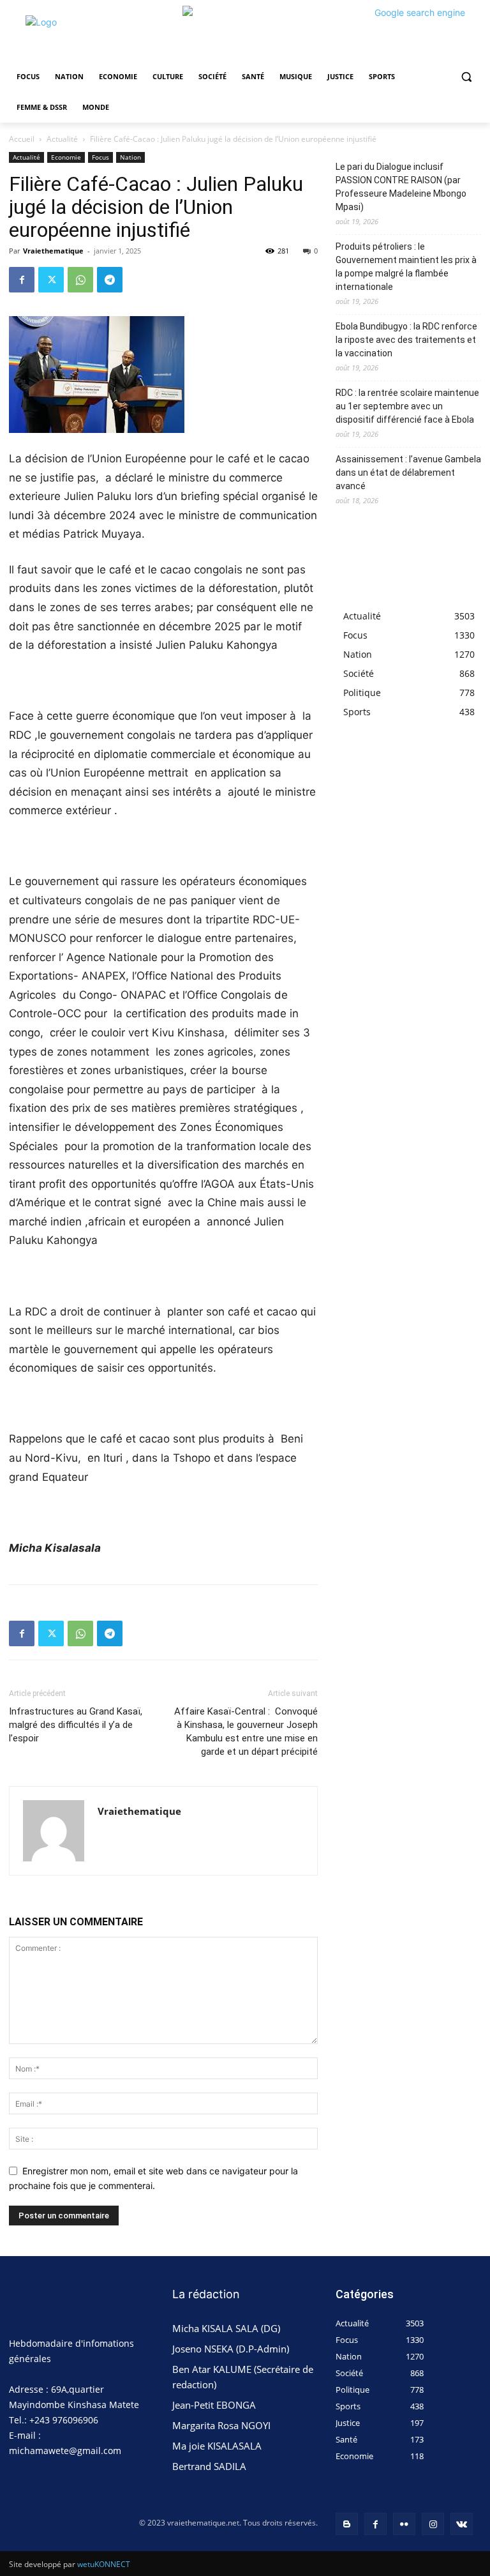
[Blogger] (347, 2524)
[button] (466, 77)
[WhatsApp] (80, 280)
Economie (66, 157)
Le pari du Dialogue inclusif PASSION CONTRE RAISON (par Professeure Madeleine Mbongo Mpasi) (401, 187)
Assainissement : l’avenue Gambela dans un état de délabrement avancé (408, 473)
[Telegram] (110, 280)
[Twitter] (51, 280)
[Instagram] (433, 2524)
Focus (100, 157)
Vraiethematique (53, 251)
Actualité (62, 139)
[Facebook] (22, 280)
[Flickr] (404, 2524)
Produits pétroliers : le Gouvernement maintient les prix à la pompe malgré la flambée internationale (406, 267)
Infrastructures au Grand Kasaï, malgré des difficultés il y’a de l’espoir (76, 1725)
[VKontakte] (462, 2524)
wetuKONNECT (104, 2564)
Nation (130, 157)
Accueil (22, 139)
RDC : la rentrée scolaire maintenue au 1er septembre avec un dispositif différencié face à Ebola (407, 406)
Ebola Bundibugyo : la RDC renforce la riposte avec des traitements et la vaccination (406, 340)
